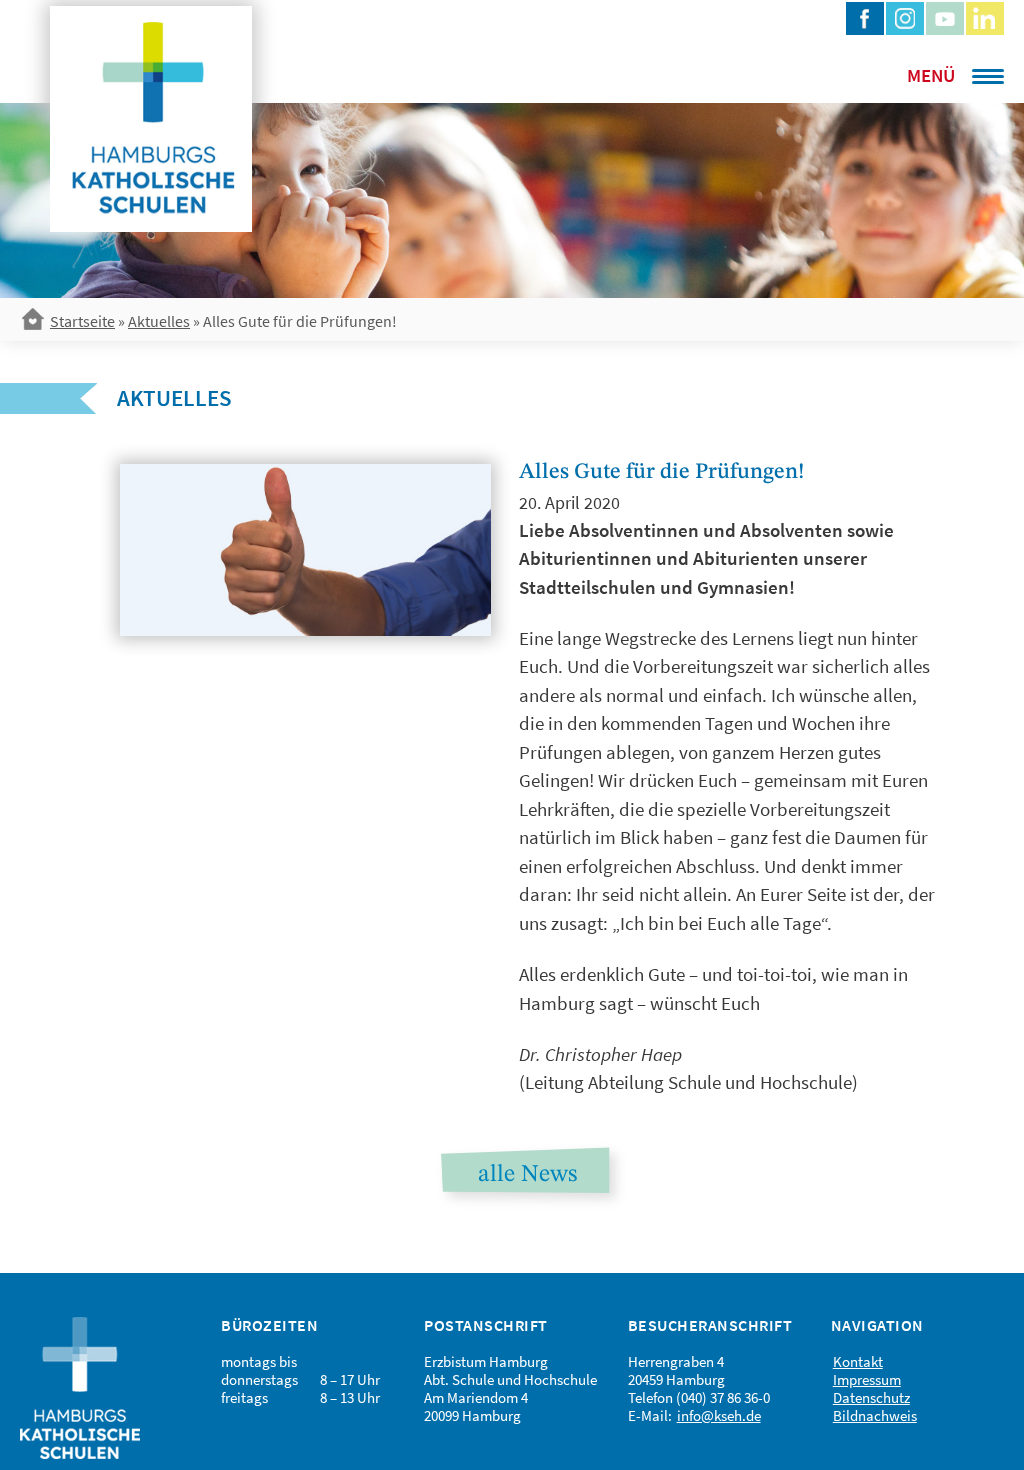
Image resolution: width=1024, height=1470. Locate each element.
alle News (527, 1175)
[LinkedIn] (985, 18)
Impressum (867, 1379)
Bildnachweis (875, 1415)
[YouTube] (945, 18)
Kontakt (858, 1361)
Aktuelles (159, 321)
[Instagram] (905, 18)
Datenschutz (871, 1397)
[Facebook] (865, 18)
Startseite (82, 321)
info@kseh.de (719, 1415)
